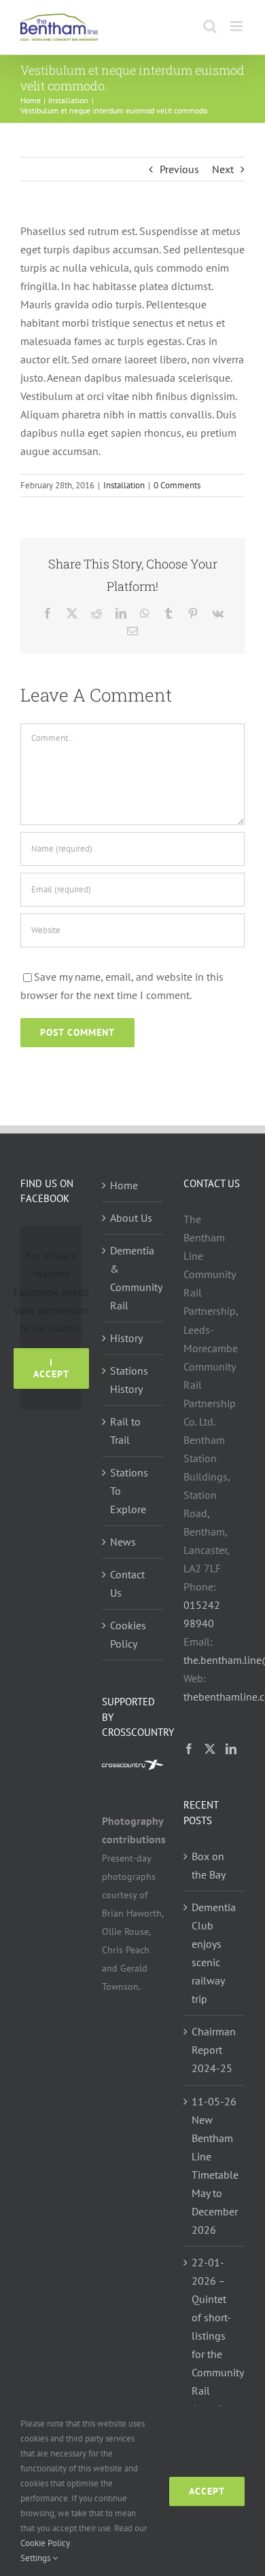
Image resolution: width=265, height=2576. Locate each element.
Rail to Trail (125, 1431)
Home (124, 1185)
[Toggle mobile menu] (237, 26)
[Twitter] (210, 1749)
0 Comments (177, 485)
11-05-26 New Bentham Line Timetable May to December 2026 (215, 2165)
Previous (179, 169)
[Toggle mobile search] (210, 26)
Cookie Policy (45, 2543)
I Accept (51, 1368)
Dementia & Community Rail (133, 1278)
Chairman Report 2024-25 (214, 2050)
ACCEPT (207, 2491)
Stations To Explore (129, 1491)
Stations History (129, 1380)
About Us (131, 1218)
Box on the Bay (209, 1865)
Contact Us (127, 1583)
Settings (36, 2558)
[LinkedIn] (231, 1749)
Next (223, 169)
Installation (124, 485)
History (126, 1338)
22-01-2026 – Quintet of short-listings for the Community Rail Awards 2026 (215, 2345)
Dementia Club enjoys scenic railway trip (214, 1953)
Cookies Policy (128, 1634)
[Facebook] (189, 1749)
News (123, 1542)
